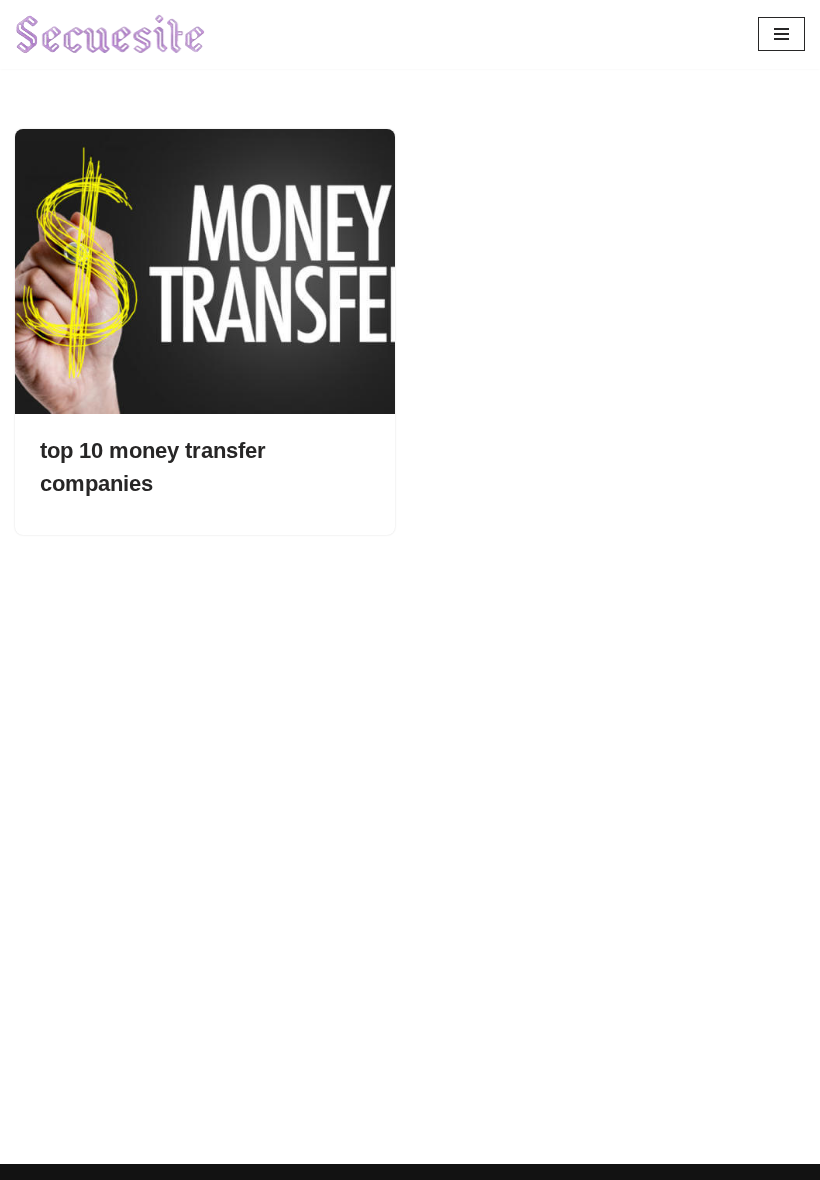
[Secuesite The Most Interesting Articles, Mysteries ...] (111, 34)
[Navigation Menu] (781, 34)
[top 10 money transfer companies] (205, 271)
